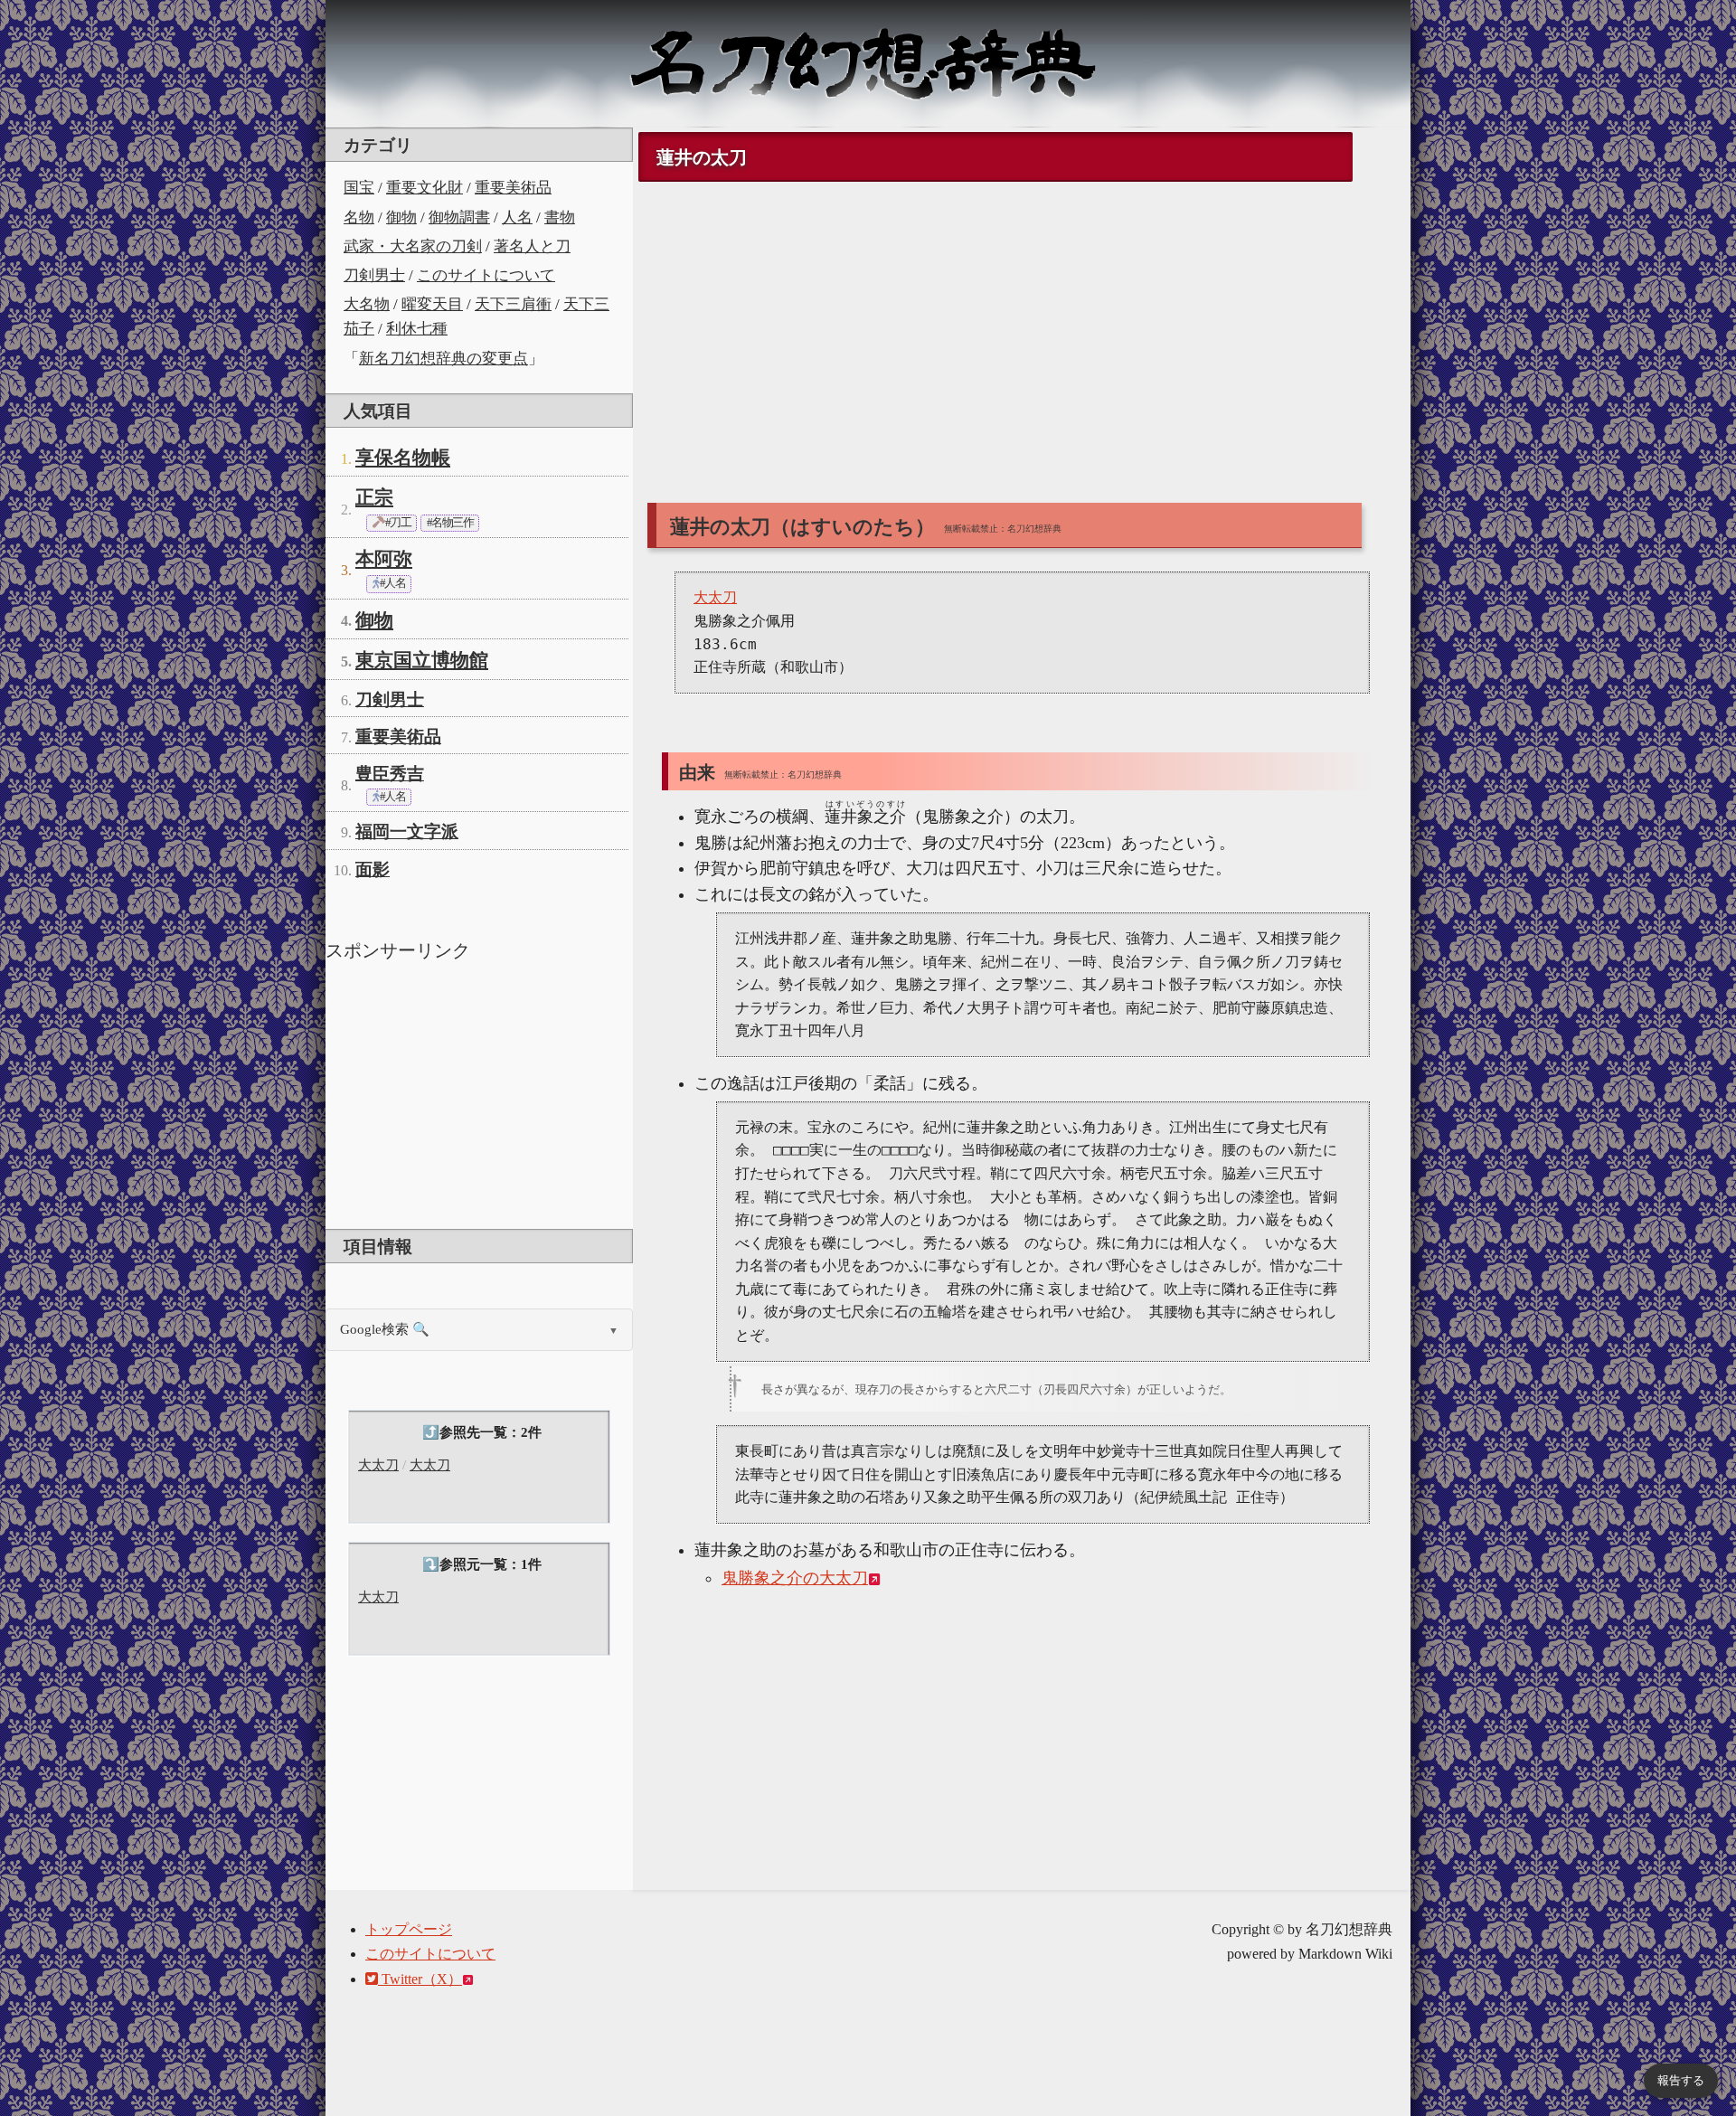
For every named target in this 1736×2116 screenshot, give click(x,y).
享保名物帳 (403, 458)
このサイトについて (486, 275)
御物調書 (459, 217)
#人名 (392, 583)
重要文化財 (425, 188)
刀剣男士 (374, 275)
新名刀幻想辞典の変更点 (443, 359)
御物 (401, 217)
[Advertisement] (479, 1093)
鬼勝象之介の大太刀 (795, 1578)
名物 (359, 217)
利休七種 (417, 329)
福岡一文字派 (407, 831)
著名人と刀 (532, 246)
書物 (560, 217)
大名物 (367, 304)
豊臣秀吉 (390, 774)
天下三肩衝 (513, 304)
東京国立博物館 (422, 660)
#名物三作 (450, 523)
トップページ (409, 1929)
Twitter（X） (420, 1979)
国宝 (359, 188)
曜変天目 (432, 304)
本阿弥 (384, 559)
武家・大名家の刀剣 (413, 246)
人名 (517, 217)
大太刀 (378, 1465)
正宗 (374, 497)
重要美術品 (513, 188)
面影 (373, 869)
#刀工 (397, 523)
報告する (1681, 2080)
